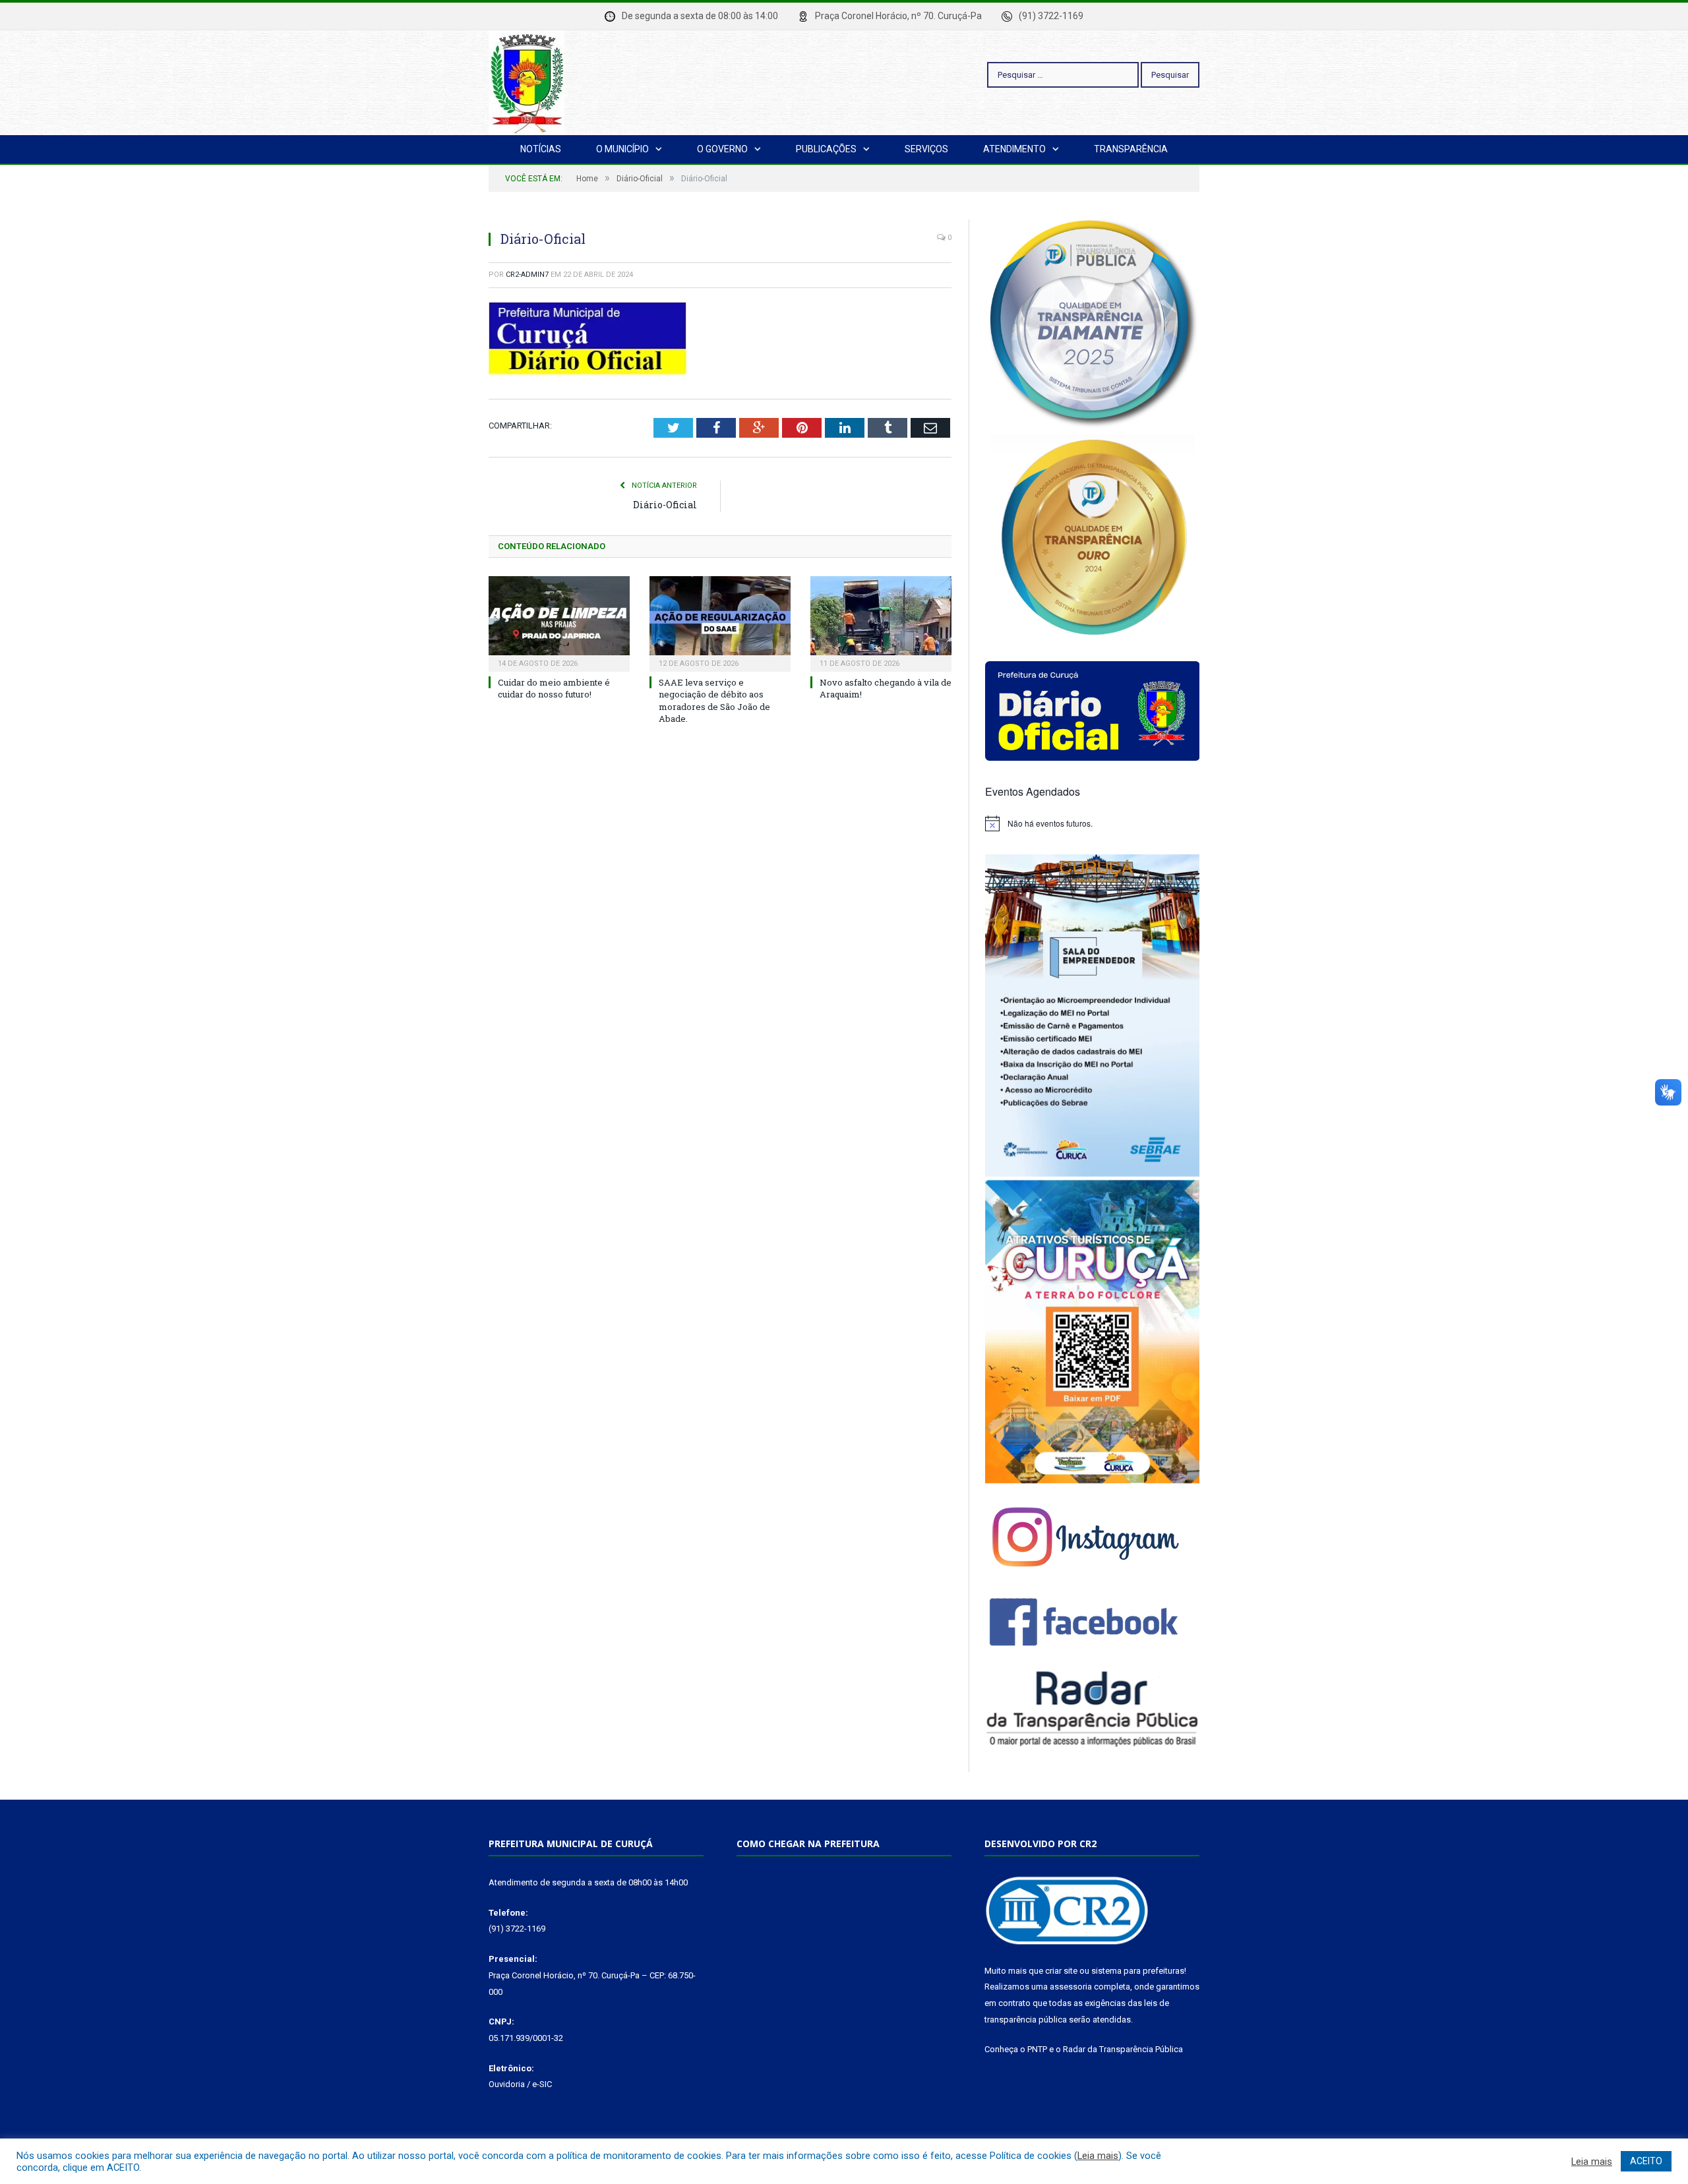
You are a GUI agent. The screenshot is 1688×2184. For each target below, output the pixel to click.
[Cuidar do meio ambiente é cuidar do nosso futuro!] (559, 622)
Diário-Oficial (665, 505)
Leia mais (1098, 2156)
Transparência (1131, 149)
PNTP (1037, 2049)
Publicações (826, 149)
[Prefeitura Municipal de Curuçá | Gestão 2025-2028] (527, 81)
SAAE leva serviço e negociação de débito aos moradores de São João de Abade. (714, 700)
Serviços (926, 149)
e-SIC (542, 2084)
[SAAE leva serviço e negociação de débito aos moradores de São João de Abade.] (720, 622)
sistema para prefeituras (1138, 1971)
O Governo (722, 149)
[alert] (1092, 823)
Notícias (541, 149)
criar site (1061, 1971)
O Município (622, 149)
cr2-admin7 (527, 275)
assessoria (1071, 1987)
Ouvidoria (507, 2084)
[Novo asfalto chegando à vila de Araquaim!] (881, 622)
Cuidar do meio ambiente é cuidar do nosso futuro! (554, 688)
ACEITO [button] (1646, 2161)
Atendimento (1014, 149)
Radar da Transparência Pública (1123, 2049)
